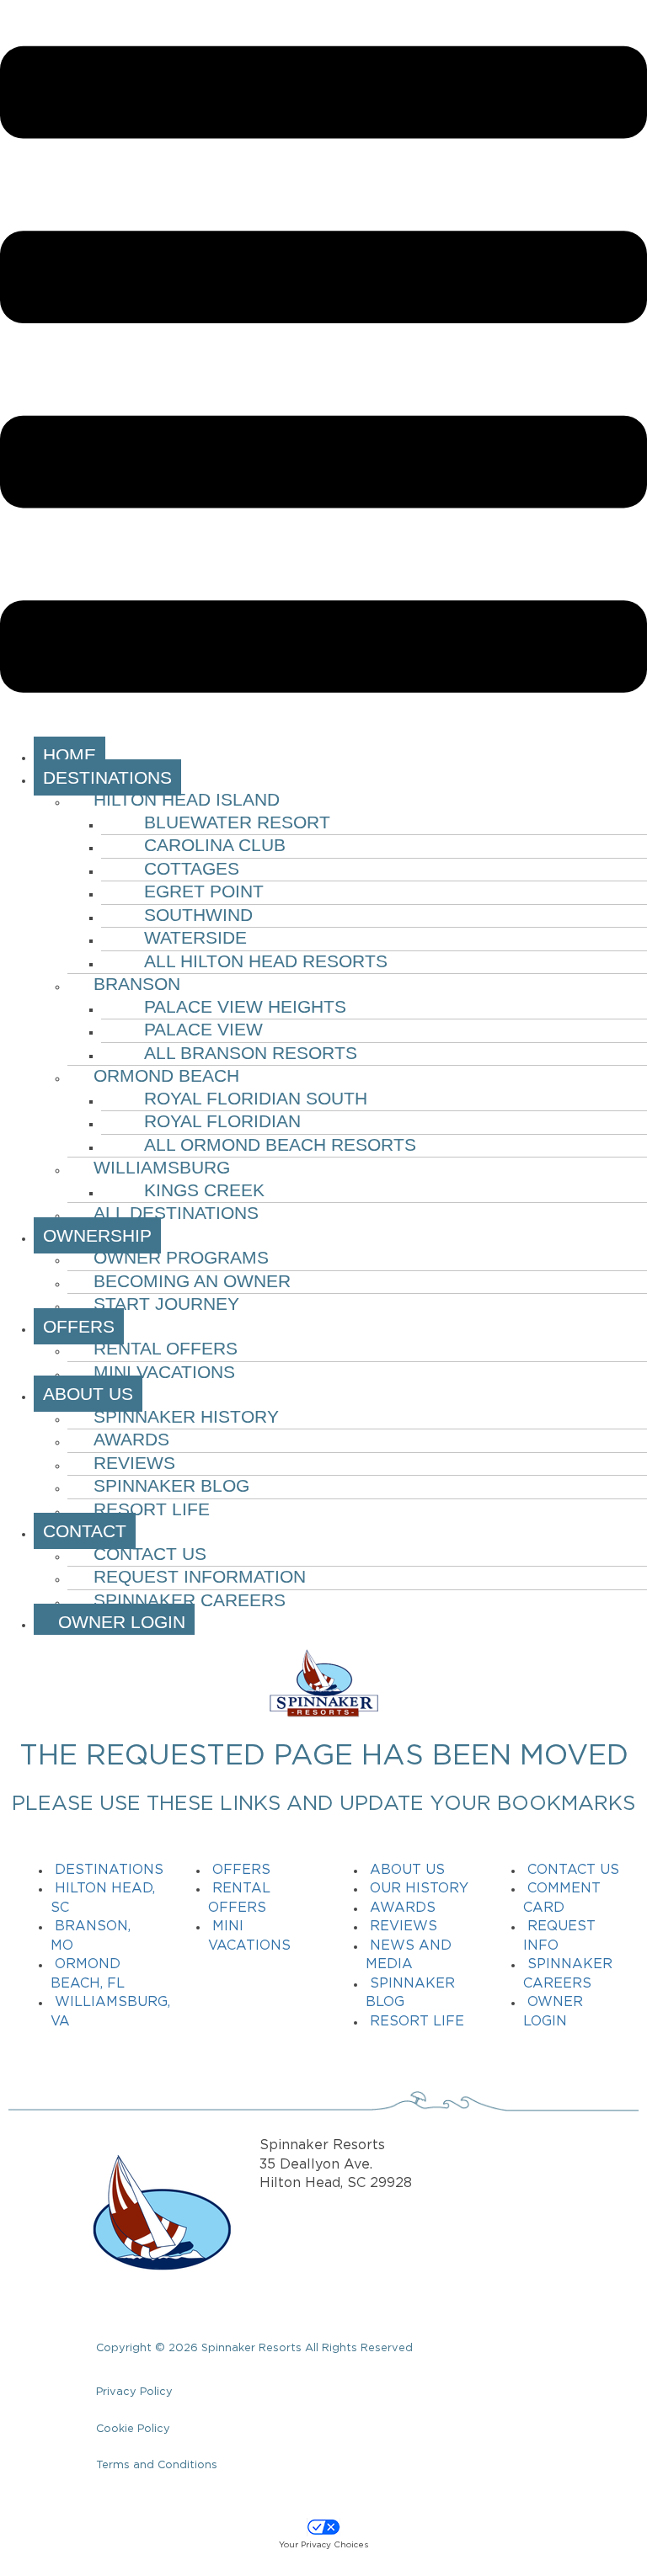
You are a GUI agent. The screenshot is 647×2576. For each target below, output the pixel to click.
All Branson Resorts (251, 1053)
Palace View (203, 1029)
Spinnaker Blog (171, 1485)
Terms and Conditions (157, 2465)
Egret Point (204, 891)
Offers (241, 1870)
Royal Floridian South (256, 1098)
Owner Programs (181, 1257)
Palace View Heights (245, 1006)
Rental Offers (166, 1348)
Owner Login (114, 1622)
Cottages (192, 868)
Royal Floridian (222, 1121)
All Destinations (176, 1213)
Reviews (134, 1463)
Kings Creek (204, 1190)
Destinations (109, 1870)
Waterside (195, 937)
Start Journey (166, 1304)
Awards (131, 1439)
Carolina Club (215, 845)
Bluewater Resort (237, 822)
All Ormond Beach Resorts (280, 1144)
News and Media (409, 1956)
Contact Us (150, 1554)
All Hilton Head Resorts (266, 961)
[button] (323, 373)
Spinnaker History (186, 1416)
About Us (407, 1870)
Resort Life (152, 1509)
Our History (419, 1889)
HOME (70, 755)
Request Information (200, 1576)
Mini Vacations (164, 1372)
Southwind (198, 915)
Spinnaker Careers (190, 1600)
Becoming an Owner (192, 1281)
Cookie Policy (133, 2429)
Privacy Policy (134, 2392)
